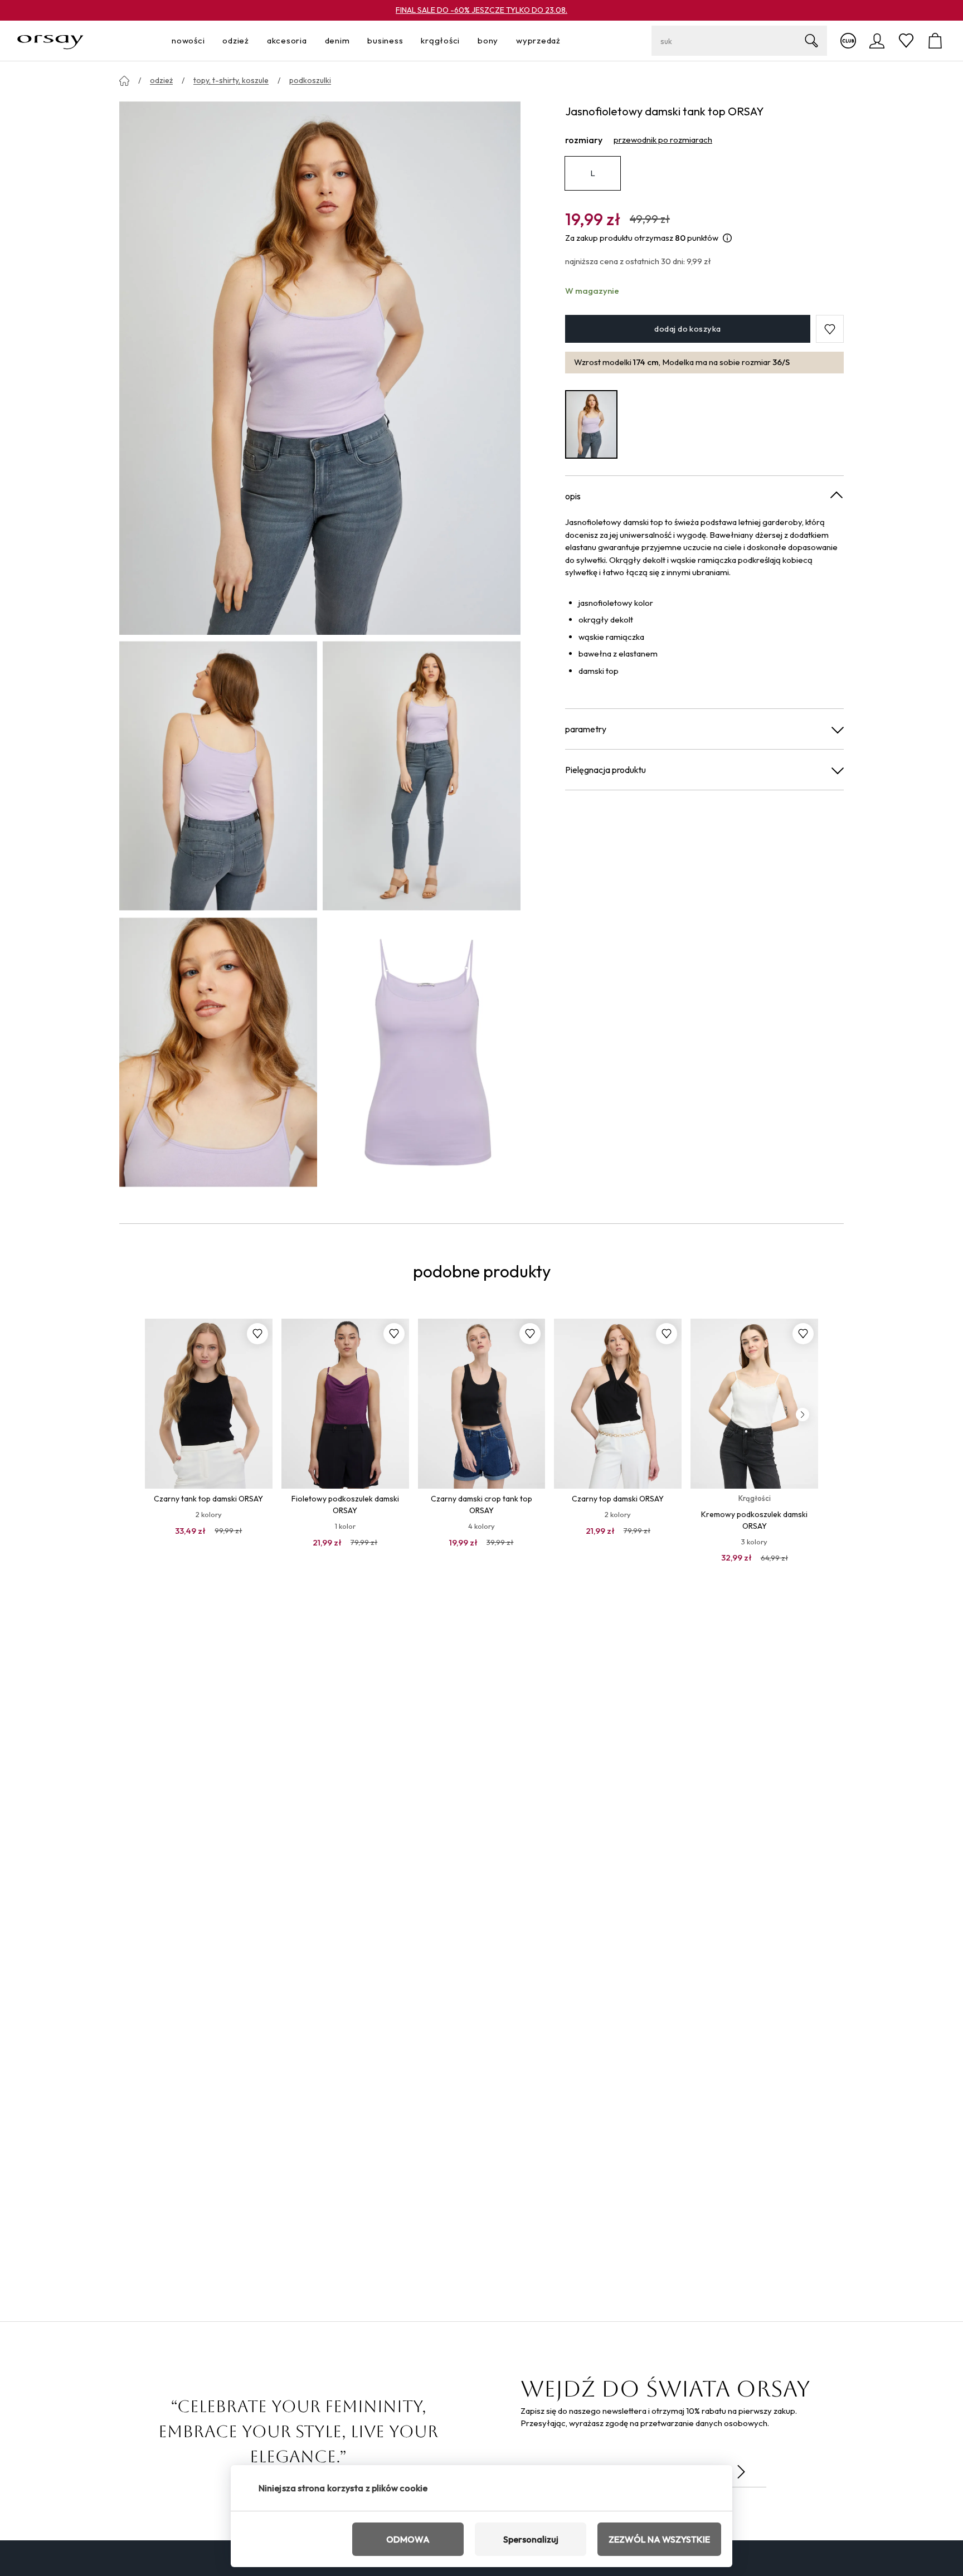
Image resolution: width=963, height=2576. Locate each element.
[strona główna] (124, 81)
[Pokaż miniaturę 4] (422, 1052)
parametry (586, 729)
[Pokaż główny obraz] (320, 367)
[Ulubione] (906, 41)
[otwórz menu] (208, 41)
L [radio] (593, 173)
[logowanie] (877, 41)
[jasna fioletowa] (591, 424)
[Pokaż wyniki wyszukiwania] (811, 41)
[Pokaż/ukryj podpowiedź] (727, 238)
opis (573, 496)
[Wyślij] (741, 2472)
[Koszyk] (935, 41)
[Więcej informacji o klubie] (848, 41)
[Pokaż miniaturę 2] (422, 776)
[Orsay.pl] (50, 41)
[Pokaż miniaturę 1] (218, 776)
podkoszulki (310, 80)
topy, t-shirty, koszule (231, 80)
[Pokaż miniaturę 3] (218, 1052)
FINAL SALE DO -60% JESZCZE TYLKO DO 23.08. (481, 10)
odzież (161, 80)
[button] (830, 329)
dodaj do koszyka (687, 329)
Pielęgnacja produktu (605, 770)
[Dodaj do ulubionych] (257, 1334)
